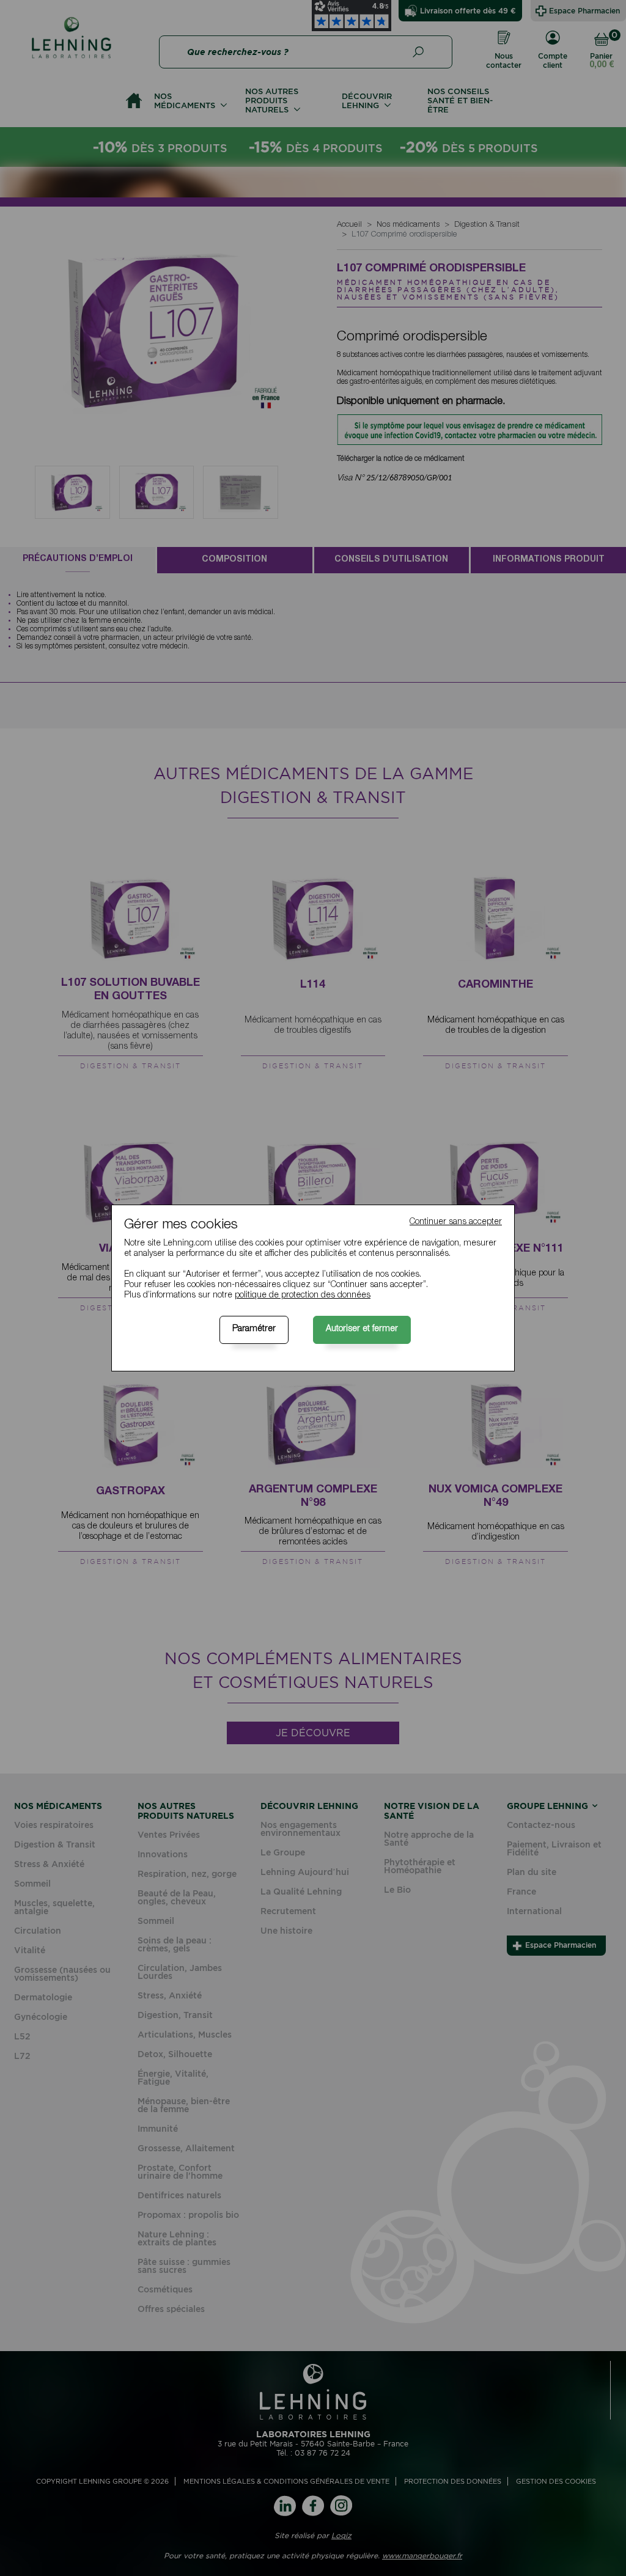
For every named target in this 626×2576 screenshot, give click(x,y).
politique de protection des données (303, 1296)
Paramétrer (254, 1329)
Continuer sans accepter (456, 1222)
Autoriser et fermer (362, 1329)
